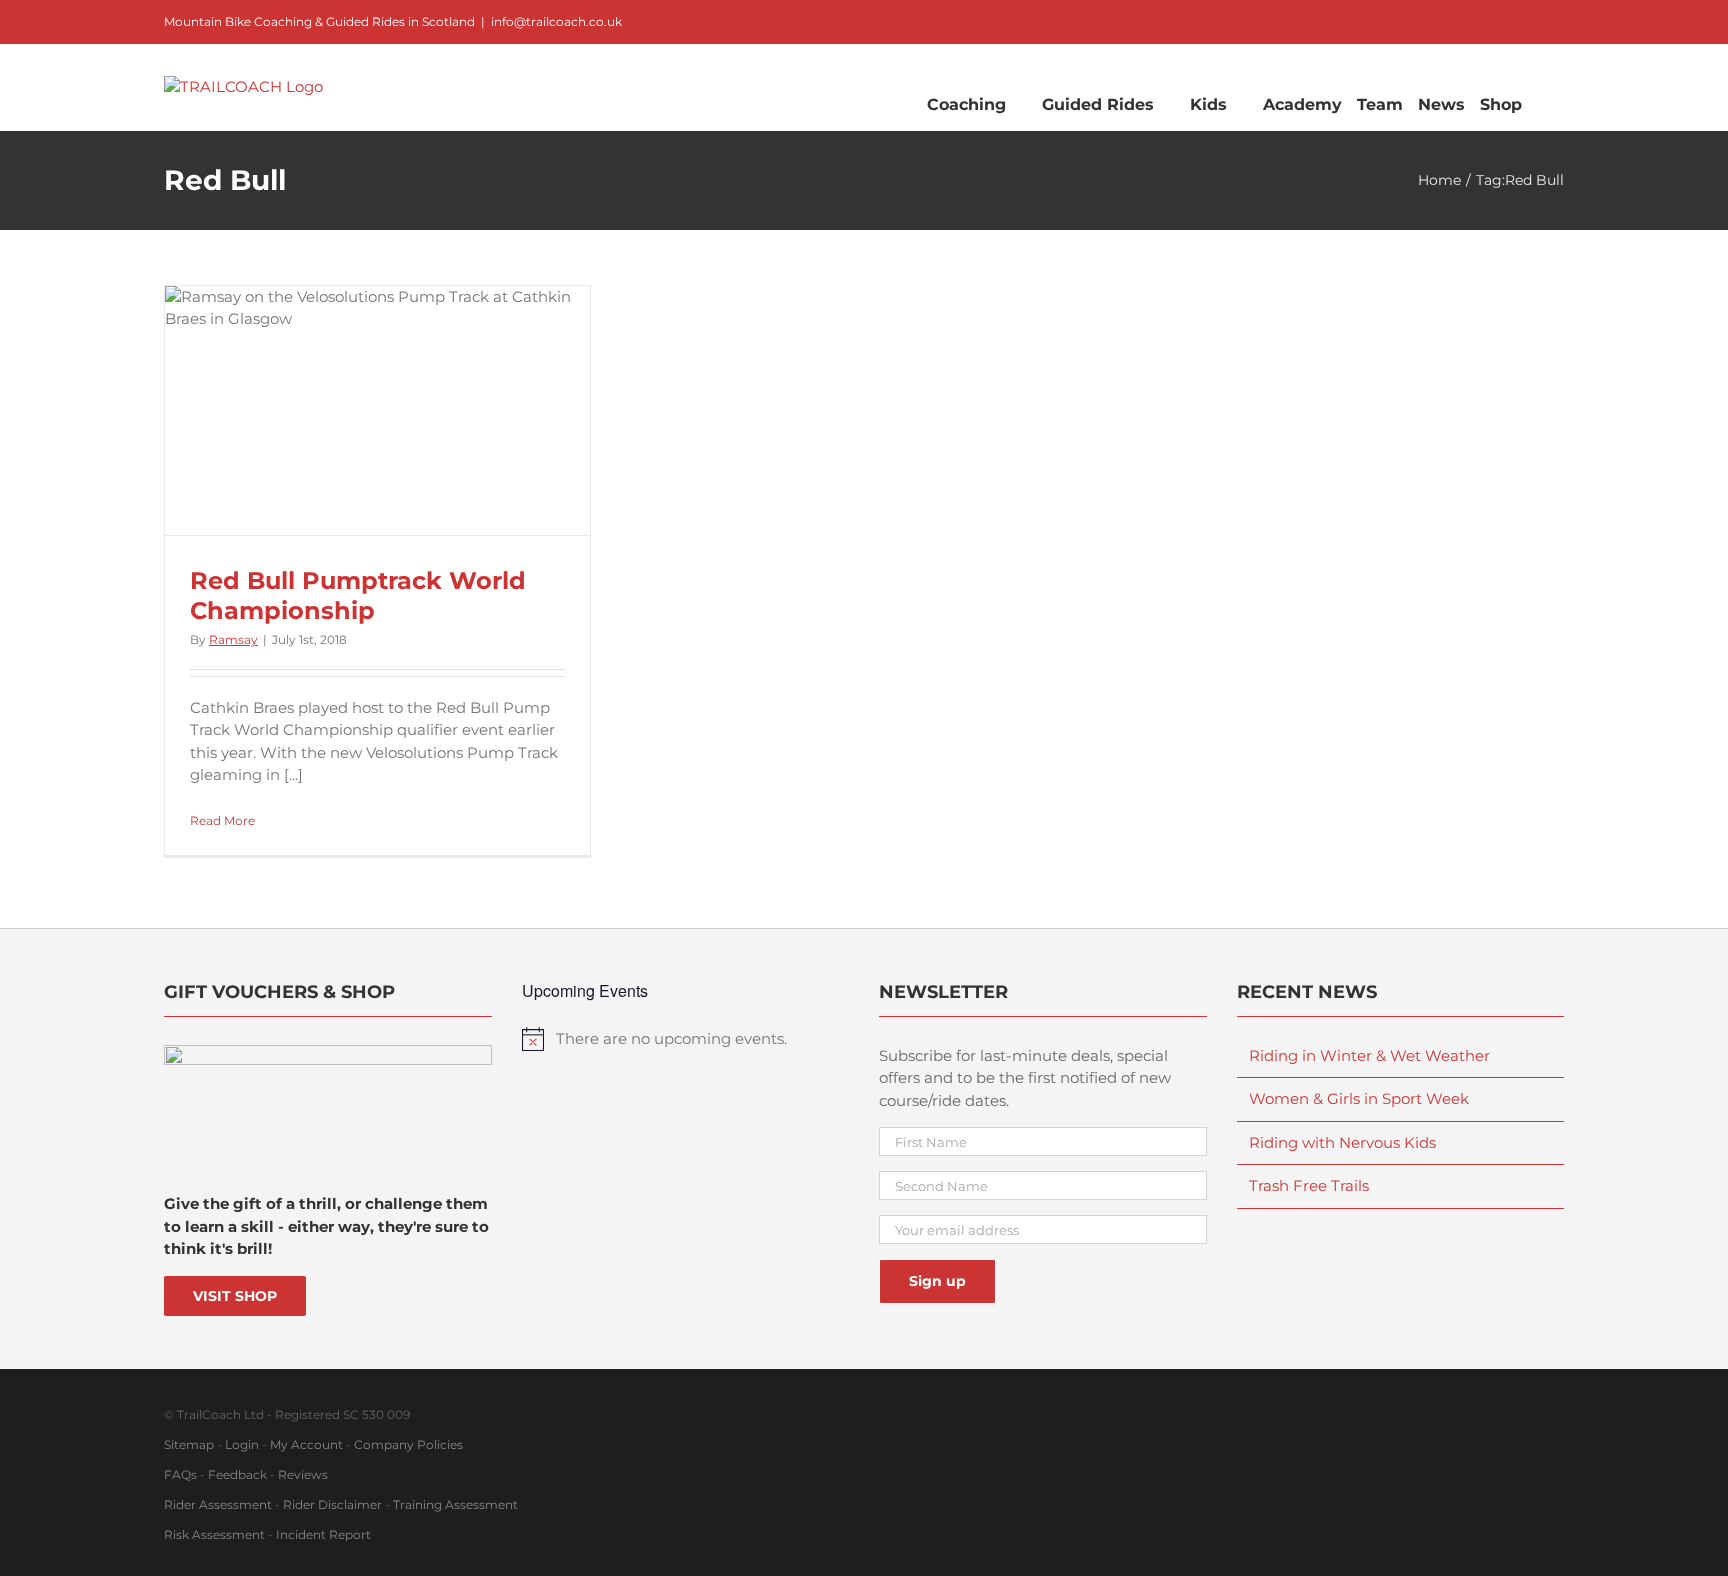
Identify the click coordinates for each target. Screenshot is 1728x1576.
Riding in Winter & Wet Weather (1369, 1055)
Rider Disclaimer (332, 1504)
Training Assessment (455, 1504)
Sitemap (189, 1444)
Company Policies (408, 1444)
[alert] (686, 1039)
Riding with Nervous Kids (1342, 1142)
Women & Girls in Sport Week (1359, 1098)
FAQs (180, 1474)
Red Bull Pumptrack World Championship (358, 595)
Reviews (303, 1474)
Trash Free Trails (1309, 1185)
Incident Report (323, 1534)
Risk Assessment (214, 1534)
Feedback (237, 1474)
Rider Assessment (218, 1504)
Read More (222, 820)
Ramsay (233, 639)
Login (242, 1444)
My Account (306, 1444)
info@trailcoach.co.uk (556, 21)
